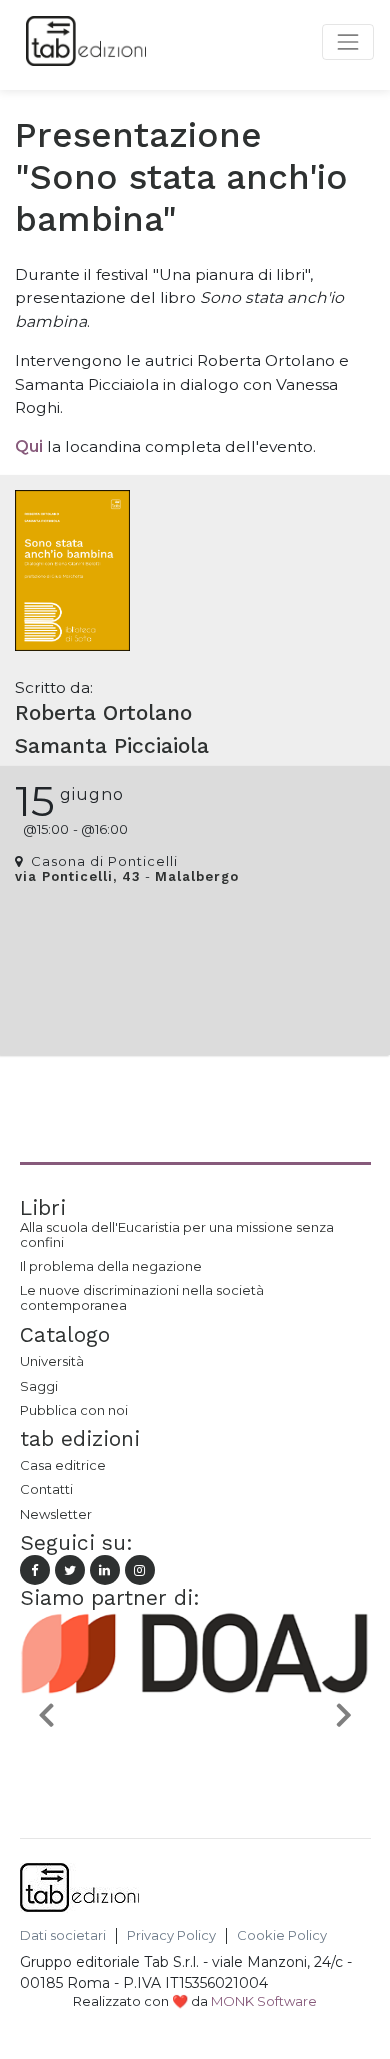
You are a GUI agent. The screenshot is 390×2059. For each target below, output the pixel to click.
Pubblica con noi (74, 1410)
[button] (46, 1714)
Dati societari (63, 1935)
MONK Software (264, 2001)
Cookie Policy (282, 1935)
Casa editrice (63, 1465)
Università (52, 1361)
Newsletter (56, 1514)
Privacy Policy (171, 1935)
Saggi (39, 1386)
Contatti (46, 1489)
